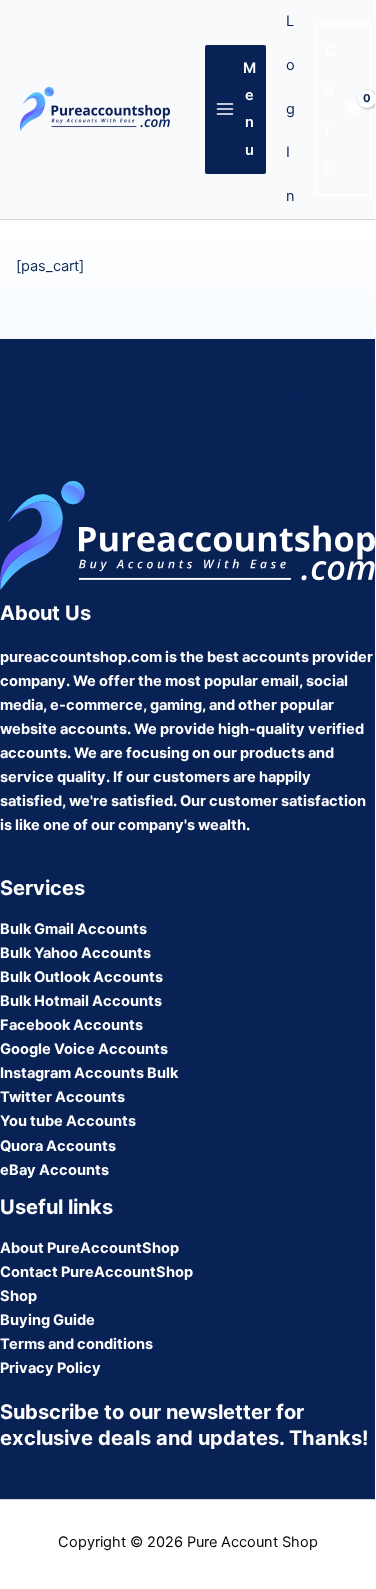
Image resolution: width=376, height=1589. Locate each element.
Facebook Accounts (71, 1025)
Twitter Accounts (62, 1097)
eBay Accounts (54, 1170)
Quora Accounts (58, 1146)
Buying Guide (47, 1320)
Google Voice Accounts (84, 1049)
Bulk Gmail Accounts (73, 929)
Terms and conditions (76, 1344)
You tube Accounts (68, 1121)
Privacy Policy (50, 1368)
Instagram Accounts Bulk (89, 1073)
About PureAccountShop (89, 1248)
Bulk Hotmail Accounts (81, 1001)
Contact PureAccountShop (96, 1272)
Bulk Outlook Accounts (81, 977)
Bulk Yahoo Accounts (75, 953)
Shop (18, 1296)
